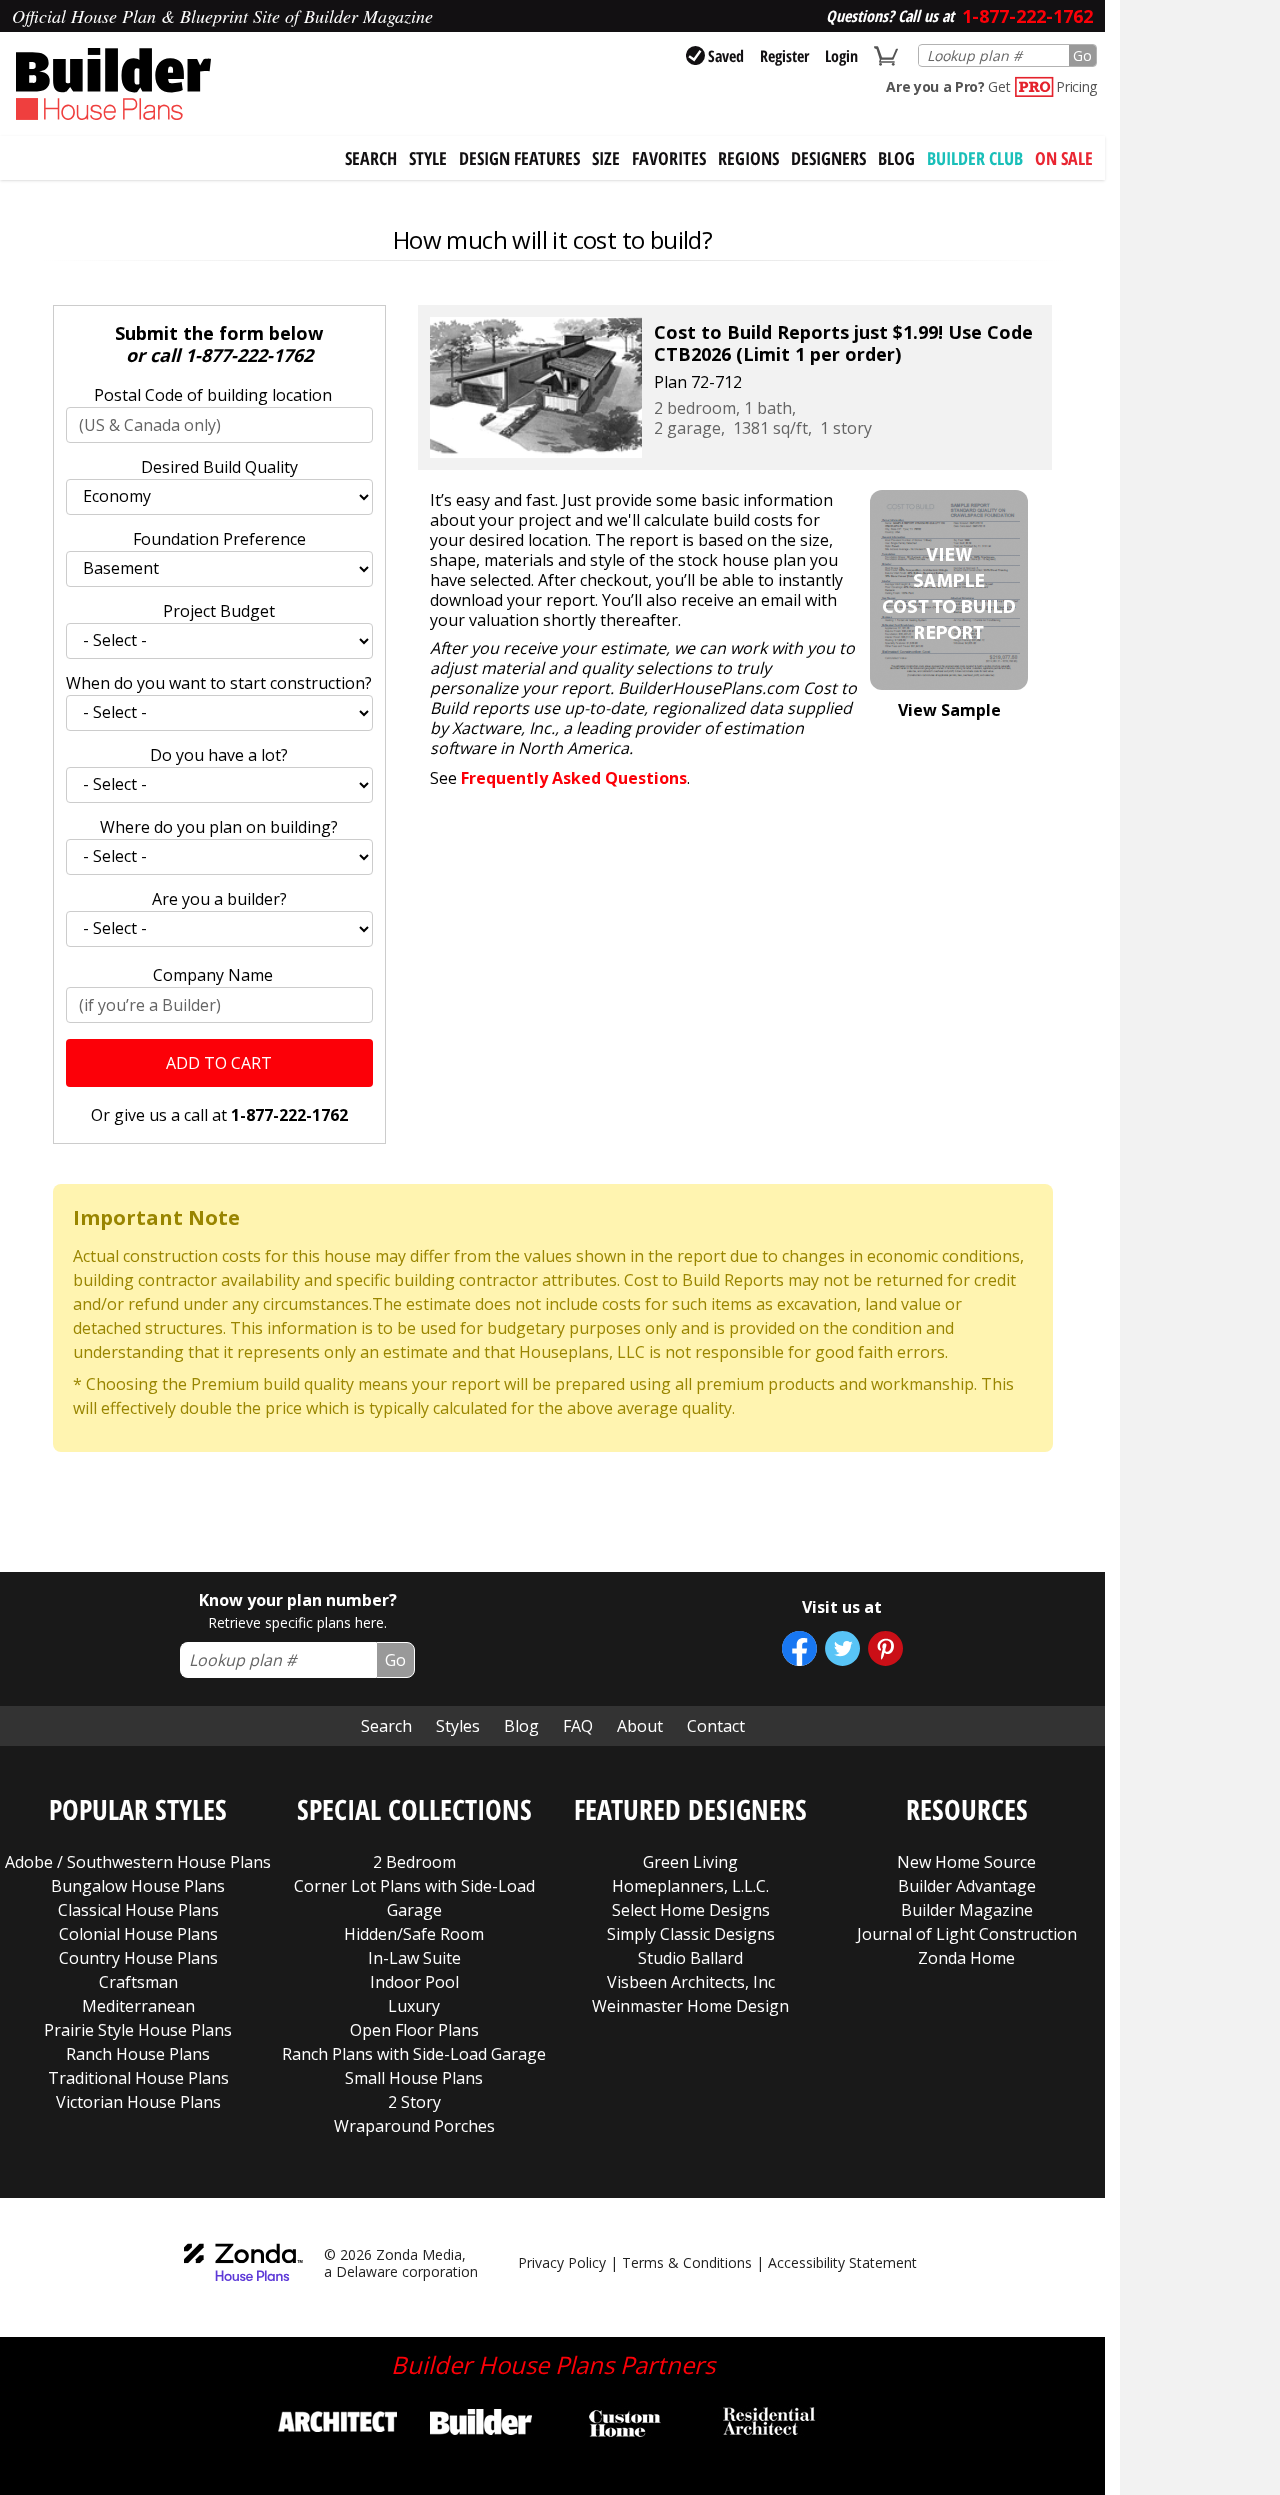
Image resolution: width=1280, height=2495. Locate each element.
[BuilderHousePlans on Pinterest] (885, 1648)
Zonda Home (966, 1958)
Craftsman (138, 1982)
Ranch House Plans (138, 2054)
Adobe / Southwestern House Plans (138, 1862)
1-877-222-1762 (249, 355)
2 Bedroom (414, 1862)
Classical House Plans (138, 1910)
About (640, 1726)
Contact (716, 1726)
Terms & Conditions (687, 2262)
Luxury (414, 2006)
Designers (828, 158)
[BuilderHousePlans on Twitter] (842, 1648)
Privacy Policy (562, 2262)
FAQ (578, 1726)
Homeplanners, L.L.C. (690, 1886)
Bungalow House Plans (138, 1886)
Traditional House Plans (138, 2078)
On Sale (1064, 158)
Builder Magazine (967, 1910)
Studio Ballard (690, 1958)
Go (1082, 55)
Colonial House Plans (138, 1934)
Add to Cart (219, 1063)
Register (784, 56)
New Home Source (966, 1862)
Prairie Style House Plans (138, 2030)
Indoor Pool (414, 1982)
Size (606, 158)
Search (386, 1726)
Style (428, 158)
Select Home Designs (691, 1910)
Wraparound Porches (414, 2126)
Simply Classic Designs (691, 1934)
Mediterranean (138, 2006)
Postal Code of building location (213, 395)
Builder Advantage (967, 1886)
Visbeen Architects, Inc (691, 1982)
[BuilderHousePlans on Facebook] (799, 1648)
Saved (726, 56)
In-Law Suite (414, 1958)
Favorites (669, 158)
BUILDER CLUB (975, 158)
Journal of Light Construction (967, 1934)
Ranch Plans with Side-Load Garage (414, 2054)
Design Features (519, 158)
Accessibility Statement (842, 2262)
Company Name (213, 975)
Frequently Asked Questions (574, 778)
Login (841, 56)
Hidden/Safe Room (414, 1934)
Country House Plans (138, 1958)
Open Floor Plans (414, 2030)
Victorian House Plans (138, 2102)
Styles (458, 1726)
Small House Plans (414, 2078)
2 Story (414, 2102)
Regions (748, 158)
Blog (896, 158)
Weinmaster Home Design (690, 2006)
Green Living (690, 1862)
